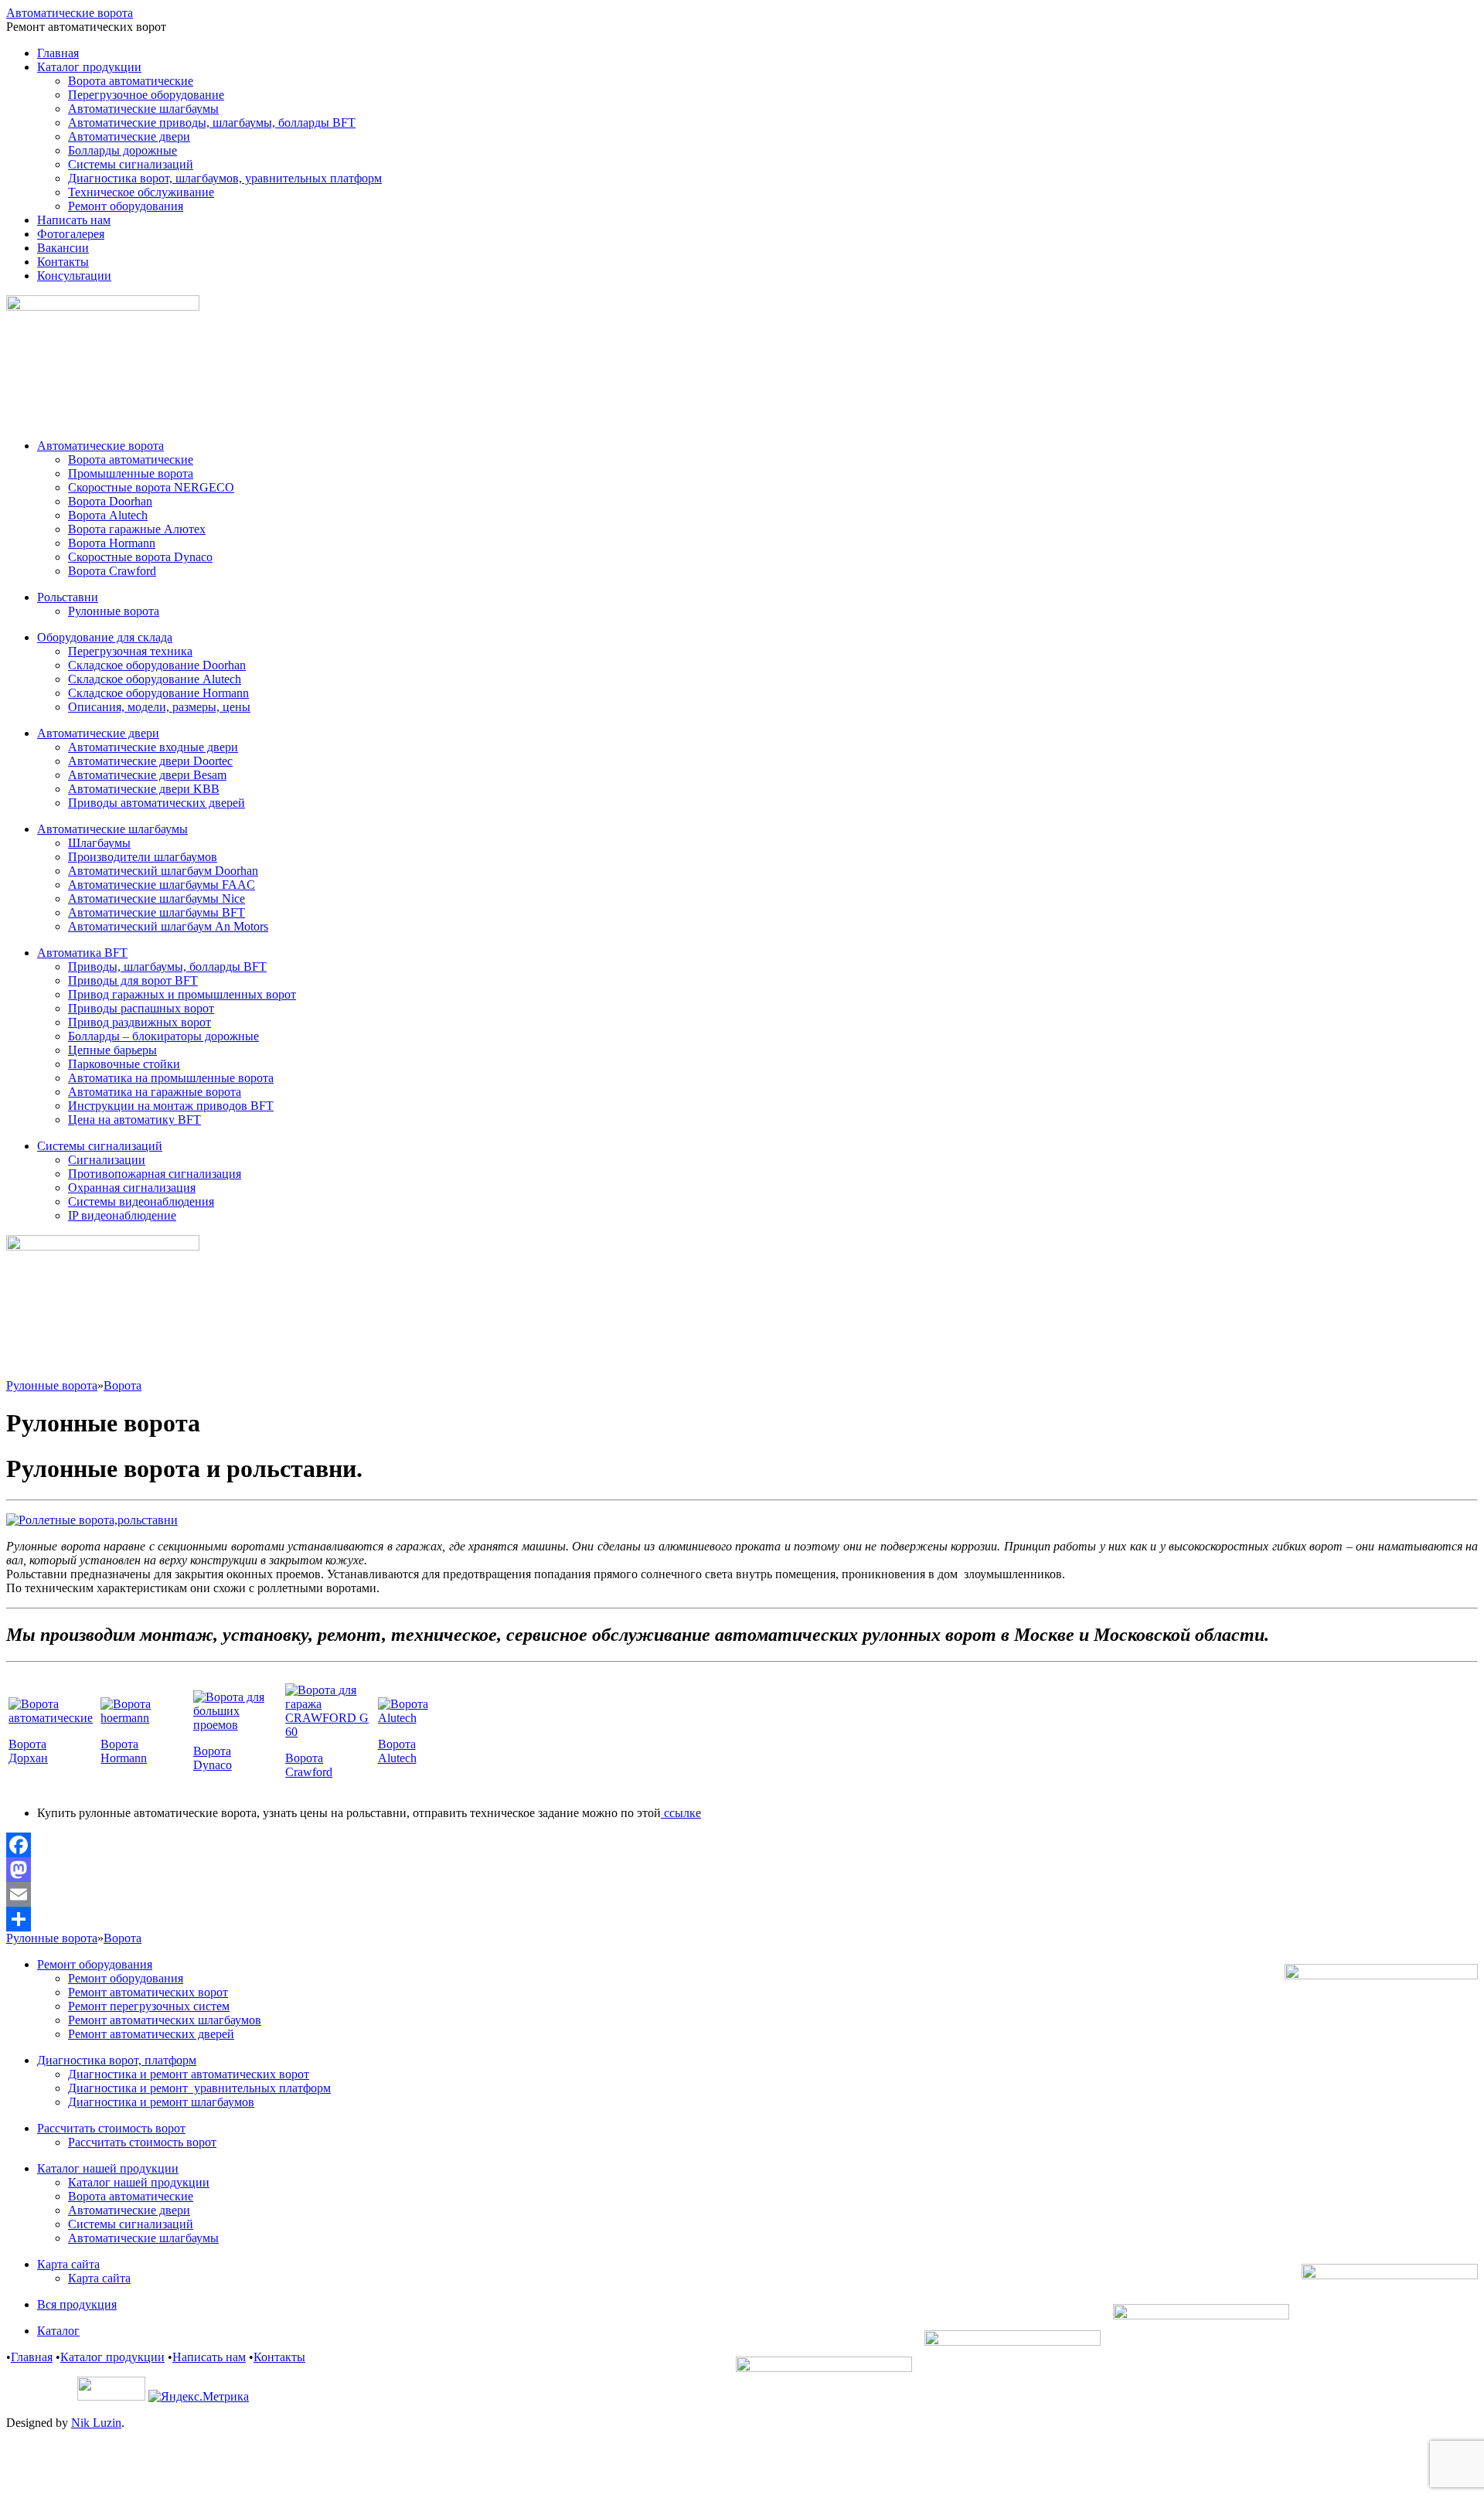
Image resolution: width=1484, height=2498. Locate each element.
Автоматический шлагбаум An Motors (168, 926)
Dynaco (213, 1765)
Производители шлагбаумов (143, 857)
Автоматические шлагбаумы (143, 109)
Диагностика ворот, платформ (117, 2060)
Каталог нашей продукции (108, 2168)
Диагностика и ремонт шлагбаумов (161, 2102)
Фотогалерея (71, 234)
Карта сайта (68, 2264)
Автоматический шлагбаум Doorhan (163, 871)
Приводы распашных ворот (141, 1008)
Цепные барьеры (112, 1050)
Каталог (58, 2331)
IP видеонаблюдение (122, 1215)
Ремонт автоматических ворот (148, 1992)
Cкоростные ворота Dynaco (140, 557)
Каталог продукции (89, 67)
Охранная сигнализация (132, 1188)
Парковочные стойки (124, 1064)
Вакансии (63, 248)
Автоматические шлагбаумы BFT (157, 912)
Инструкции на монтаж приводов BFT (171, 1106)
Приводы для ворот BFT (133, 980)
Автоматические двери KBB (144, 789)
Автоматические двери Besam (147, 775)
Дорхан (28, 1758)
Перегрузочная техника (130, 651)
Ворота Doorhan (110, 501)
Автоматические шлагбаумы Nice (157, 898)
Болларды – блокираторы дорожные (163, 1036)
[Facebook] (742, 1845)
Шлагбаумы (99, 843)
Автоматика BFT (82, 953)
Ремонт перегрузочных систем (149, 2006)
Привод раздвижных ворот (140, 1022)
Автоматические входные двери (153, 747)
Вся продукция (77, 2304)
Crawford (309, 1772)
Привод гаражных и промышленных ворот (182, 994)
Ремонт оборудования (126, 206)
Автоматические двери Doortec (150, 761)
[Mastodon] (742, 1870)
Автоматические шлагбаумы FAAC (162, 885)
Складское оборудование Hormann (158, 693)
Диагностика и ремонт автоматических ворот (189, 2074)
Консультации (74, 276)
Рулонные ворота (114, 611)
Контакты (63, 262)
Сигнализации (107, 1160)
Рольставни (68, 597)
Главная (58, 53)
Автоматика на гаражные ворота (155, 1092)
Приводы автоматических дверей (157, 803)
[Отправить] (742, 1919)
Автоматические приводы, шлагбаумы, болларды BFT (212, 123)
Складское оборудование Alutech (155, 679)
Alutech (397, 1758)
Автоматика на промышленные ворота (171, 1078)
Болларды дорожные (123, 150)
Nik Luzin (96, 2423)
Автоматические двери (129, 136)
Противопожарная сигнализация (155, 1174)
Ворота (123, 1385)
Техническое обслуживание (141, 192)
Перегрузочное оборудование (146, 95)
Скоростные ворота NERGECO (151, 487)
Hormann (124, 1758)
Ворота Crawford (112, 571)
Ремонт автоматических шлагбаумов (165, 2020)
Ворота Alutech (108, 515)
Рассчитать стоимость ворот (111, 2128)
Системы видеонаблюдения (141, 1201)
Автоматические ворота (70, 13)
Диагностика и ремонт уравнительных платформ (199, 2088)
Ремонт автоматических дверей (151, 2034)
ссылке (681, 1813)
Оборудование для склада (105, 637)
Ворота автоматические (131, 81)
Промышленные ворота (131, 473)
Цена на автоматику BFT (134, 1120)
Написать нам (74, 220)
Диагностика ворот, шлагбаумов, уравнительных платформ (225, 178)
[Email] (742, 1894)
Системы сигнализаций (131, 164)
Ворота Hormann (112, 543)
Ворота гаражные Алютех (137, 529)
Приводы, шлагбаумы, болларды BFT (167, 967)
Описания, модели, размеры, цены (159, 707)
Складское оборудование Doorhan (157, 665)
